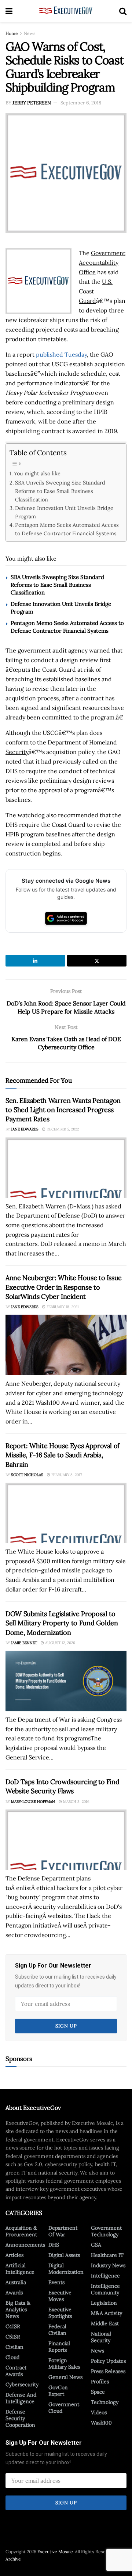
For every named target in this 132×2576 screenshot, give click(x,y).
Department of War (63, 2231)
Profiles (100, 2382)
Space (98, 2392)
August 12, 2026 (60, 1643)
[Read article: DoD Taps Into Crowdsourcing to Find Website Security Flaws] (66, 1840)
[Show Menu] (9, 11)
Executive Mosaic (55, 2552)
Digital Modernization (66, 2269)
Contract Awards (16, 2371)
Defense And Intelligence (21, 2398)
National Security (101, 2337)
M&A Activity (107, 2313)
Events (56, 2282)
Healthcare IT (107, 2255)
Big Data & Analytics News (18, 2309)
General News (65, 2377)
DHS (54, 2245)
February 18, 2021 (62, 1307)
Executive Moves (60, 2296)
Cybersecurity (22, 2384)
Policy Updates (108, 2361)
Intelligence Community (105, 2289)
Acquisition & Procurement (21, 2231)
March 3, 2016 (76, 1802)
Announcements (25, 2245)
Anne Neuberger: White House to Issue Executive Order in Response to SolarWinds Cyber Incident (64, 1287)
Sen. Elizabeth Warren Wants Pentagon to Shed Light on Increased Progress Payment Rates (63, 1110)
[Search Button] (123, 11)
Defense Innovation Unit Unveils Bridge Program (64, 512)
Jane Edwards (25, 1129)
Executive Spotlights (60, 2313)
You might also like (37, 473)
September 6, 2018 (81, 103)
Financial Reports (59, 2347)
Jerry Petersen (32, 103)
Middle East (105, 2323)
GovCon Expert (58, 2391)
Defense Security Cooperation (20, 2418)
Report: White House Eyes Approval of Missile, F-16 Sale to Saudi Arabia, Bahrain (63, 1455)
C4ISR (13, 2326)
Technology (105, 2402)
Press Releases (108, 2371)
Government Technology (106, 2231)
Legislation (104, 2303)
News (30, 33)
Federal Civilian (57, 2330)
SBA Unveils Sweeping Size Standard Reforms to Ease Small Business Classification (60, 491)
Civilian (14, 2347)
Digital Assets (64, 2255)
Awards (14, 2293)
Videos (99, 2412)
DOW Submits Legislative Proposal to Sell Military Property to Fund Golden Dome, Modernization (62, 1623)
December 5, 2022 (62, 1129)
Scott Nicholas (27, 1475)
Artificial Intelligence (20, 2269)
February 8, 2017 (66, 1475)
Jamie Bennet (24, 1643)
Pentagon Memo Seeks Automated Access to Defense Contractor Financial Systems (67, 529)
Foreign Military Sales (64, 2364)
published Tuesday (61, 354)
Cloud (12, 2357)
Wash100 (101, 2423)
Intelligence (105, 2276)
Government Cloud (64, 2408)
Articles (14, 2255)
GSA (96, 2245)
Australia (16, 2282)
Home (12, 33)
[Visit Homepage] (66, 11)
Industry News (108, 2265)
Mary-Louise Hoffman (33, 1802)
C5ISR (13, 2337)
